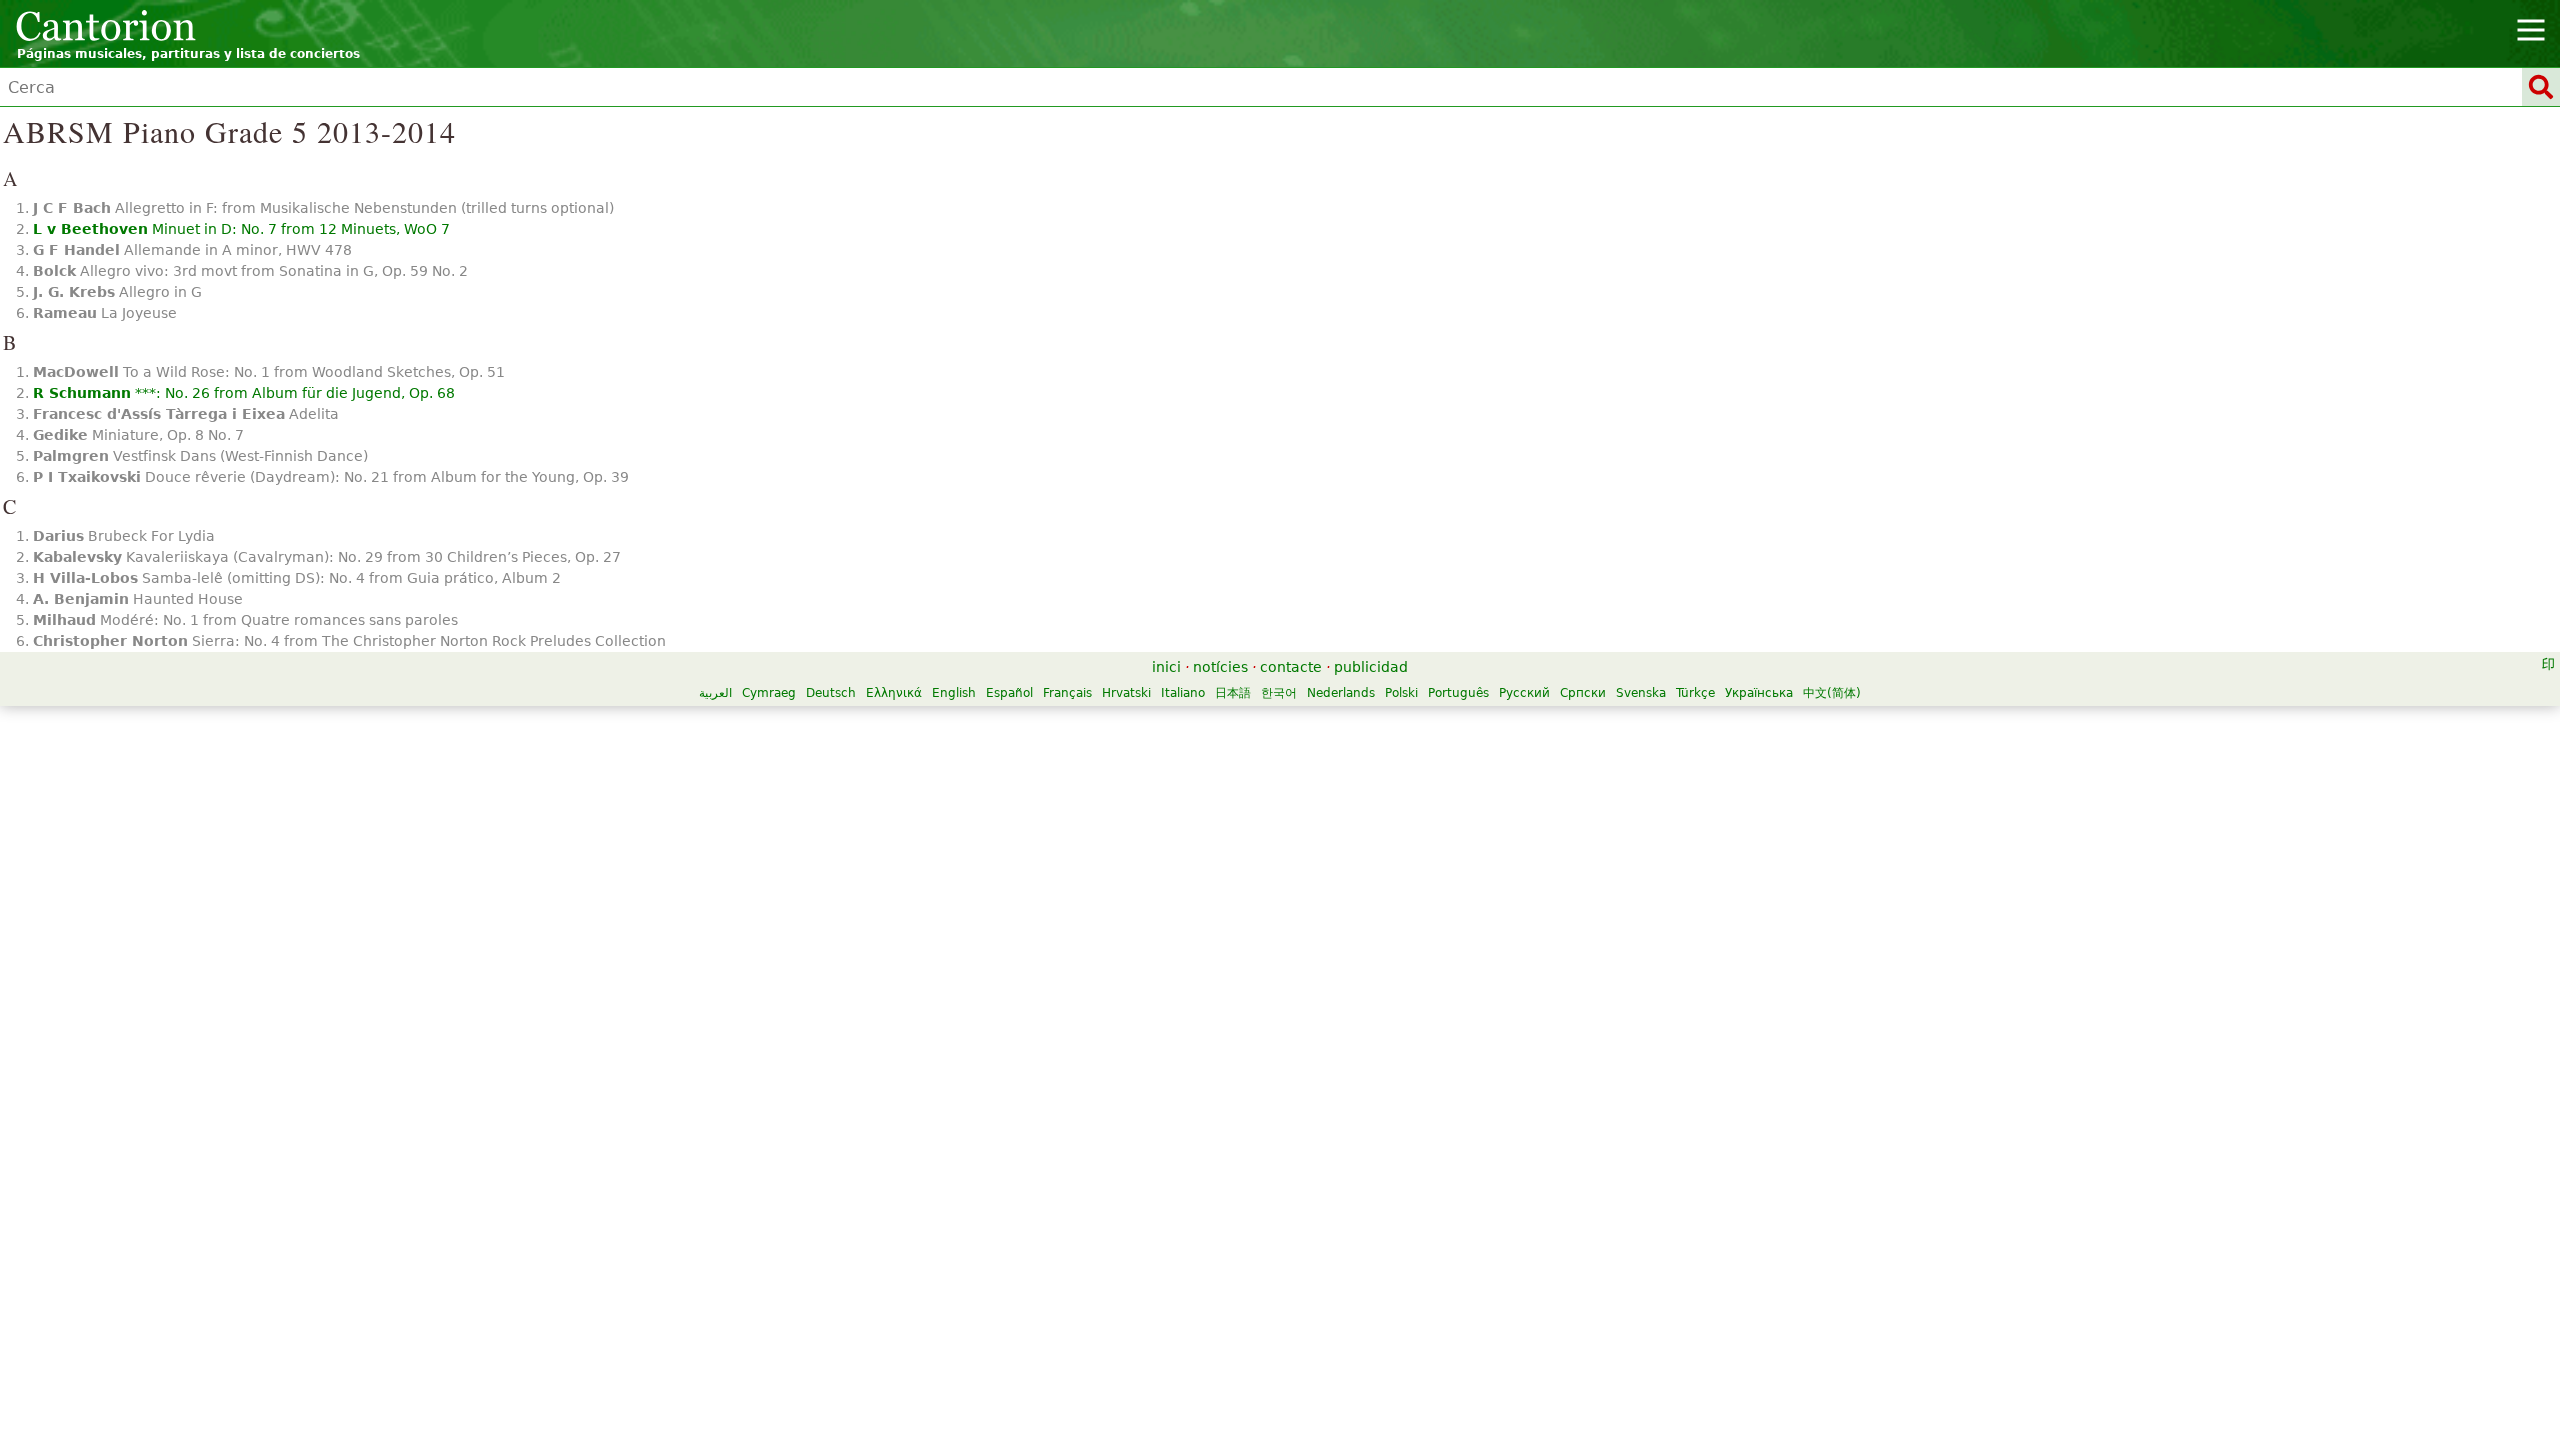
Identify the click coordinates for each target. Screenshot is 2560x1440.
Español (1009, 693)
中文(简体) (1832, 693)
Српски (1583, 693)
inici (1166, 667)
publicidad (1371, 667)
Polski (1401, 693)
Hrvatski (1126, 693)
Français (1067, 693)
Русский (1524, 693)
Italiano (1183, 693)
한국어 (1279, 693)
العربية (715, 693)
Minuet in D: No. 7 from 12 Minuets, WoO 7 (241, 229)
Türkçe (1695, 693)
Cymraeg (769, 693)
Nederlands (1341, 693)
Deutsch (831, 693)
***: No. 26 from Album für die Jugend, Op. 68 (244, 393)
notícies (1220, 667)
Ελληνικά (894, 693)
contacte (1291, 667)
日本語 (1233, 693)
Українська (1759, 693)
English (954, 693)
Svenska (1641, 693)
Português (1458, 693)
